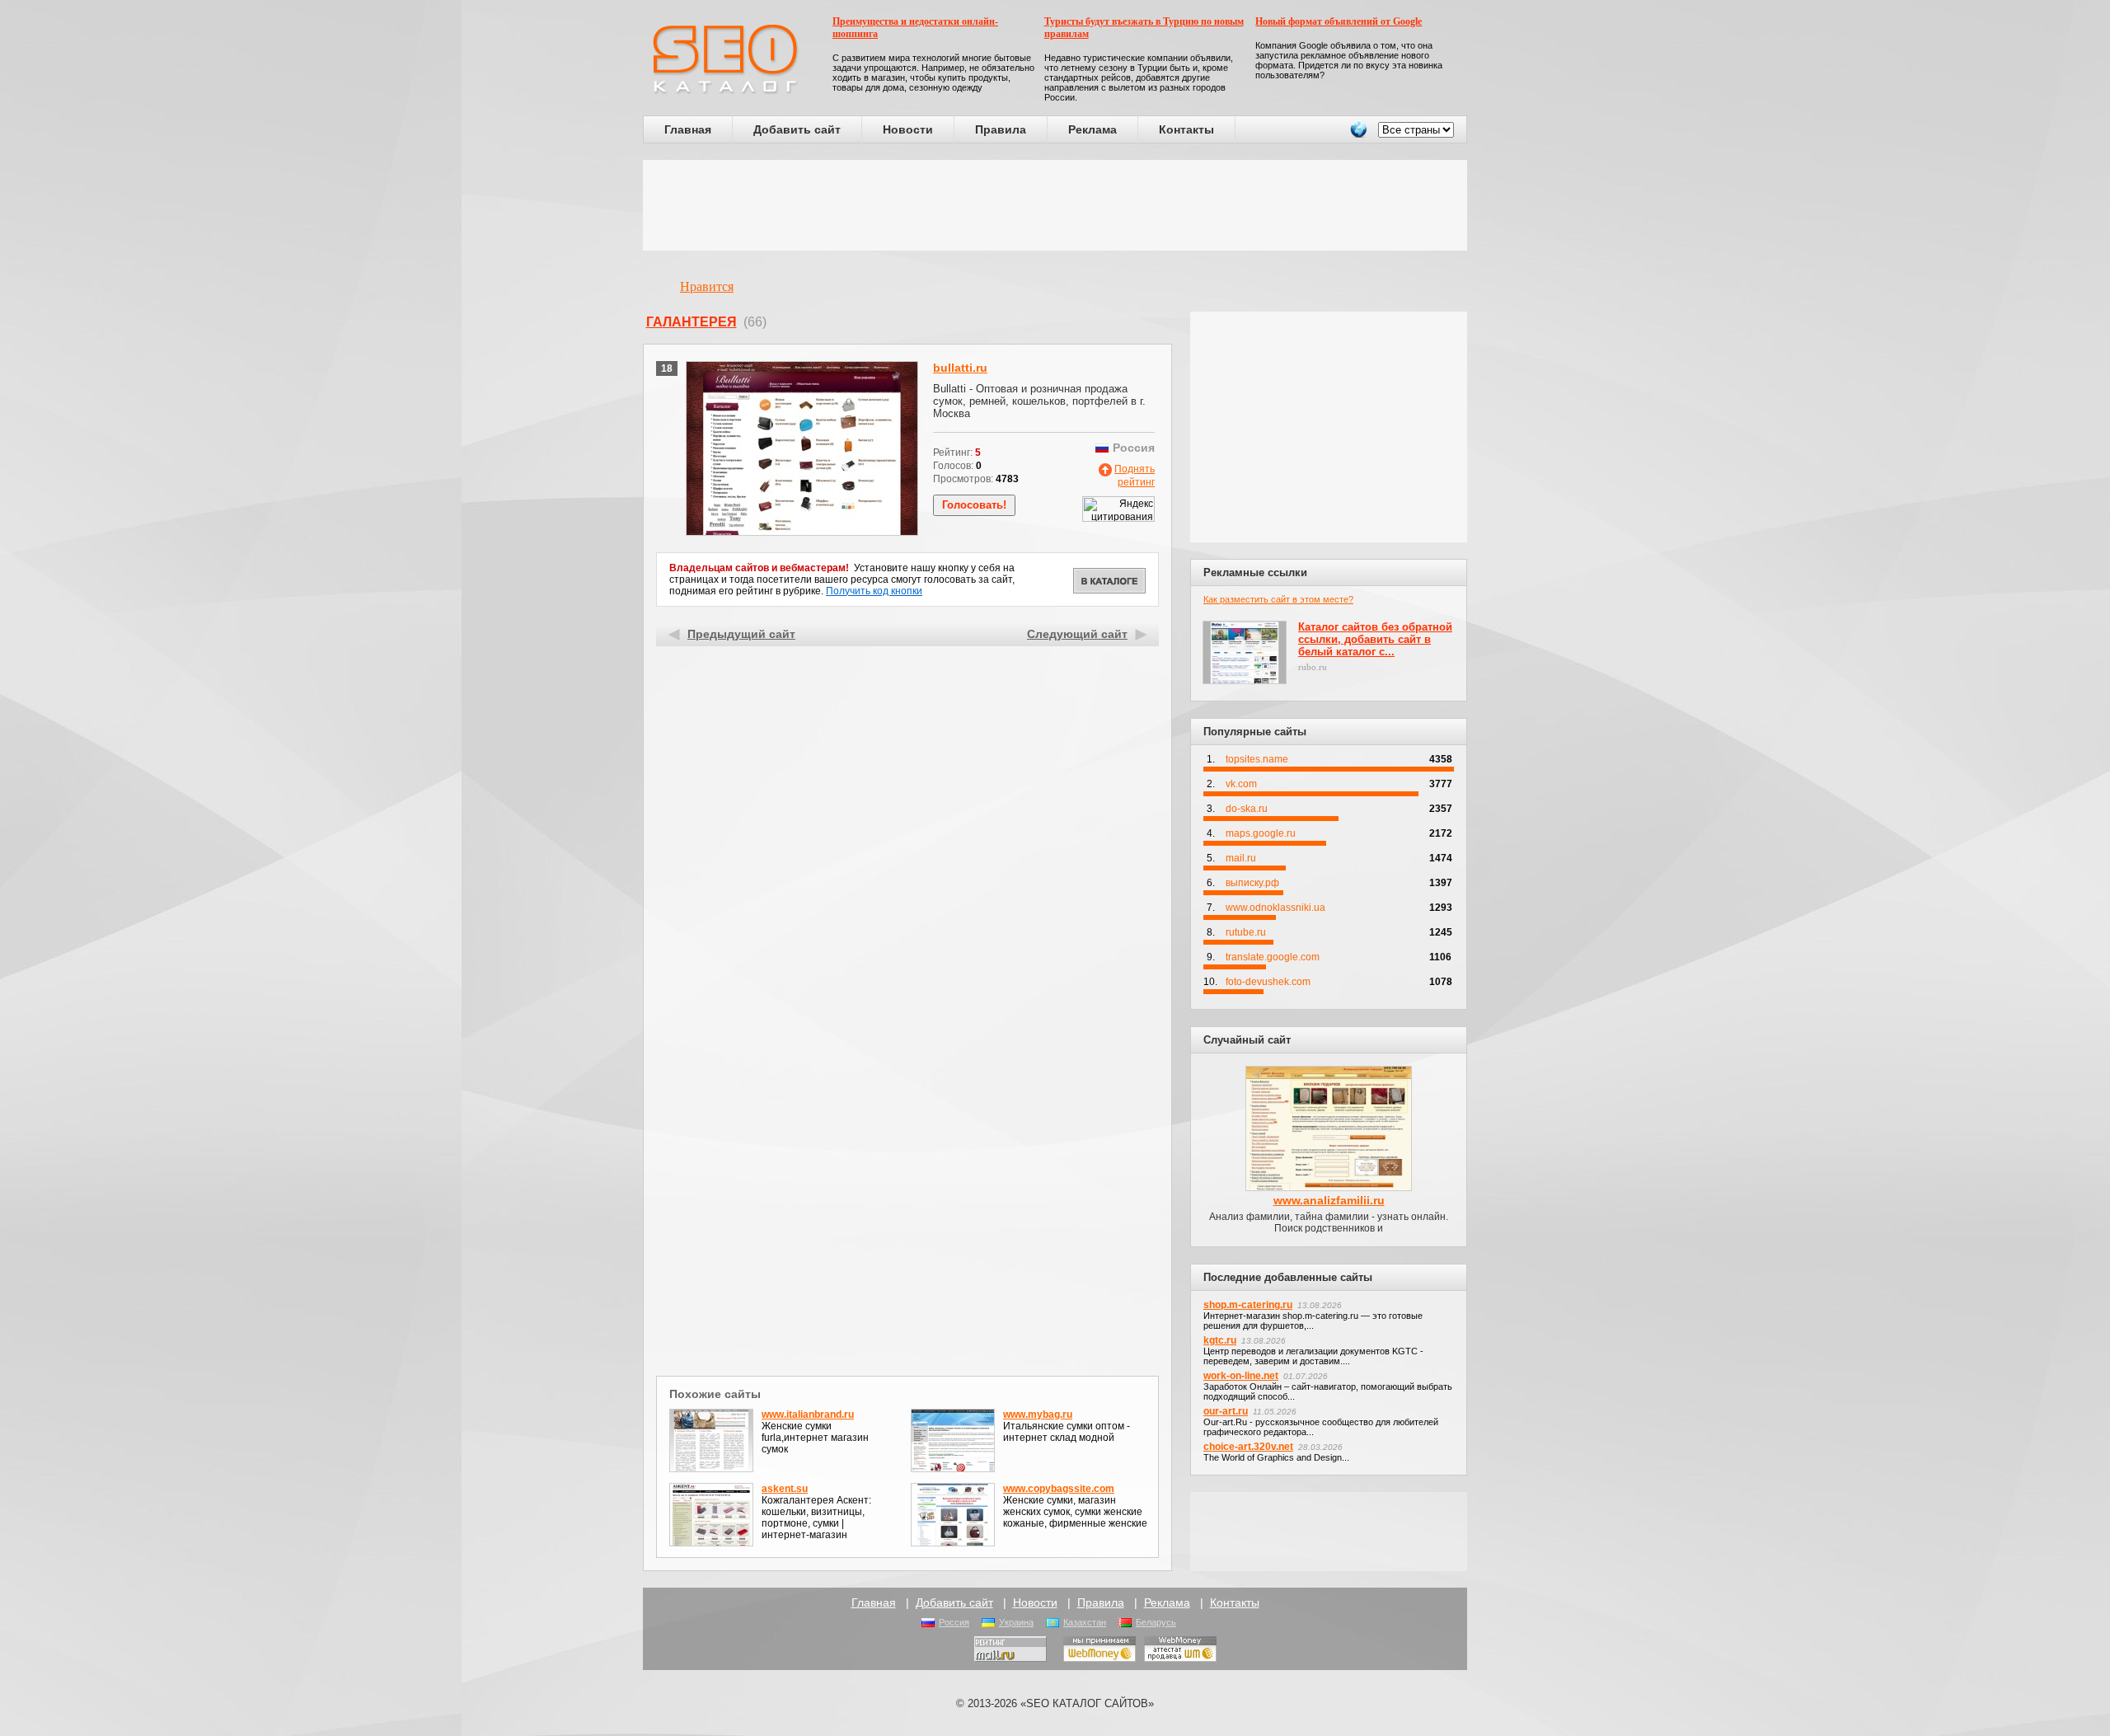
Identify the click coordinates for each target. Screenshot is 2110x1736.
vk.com (1241, 784)
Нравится (707, 286)
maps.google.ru (1261, 833)
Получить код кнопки (874, 591)
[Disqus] (908, 1157)
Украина (1016, 1622)
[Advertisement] (1055, 205)
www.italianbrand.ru (808, 1415)
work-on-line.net (1241, 1376)
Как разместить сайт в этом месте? (1278, 599)
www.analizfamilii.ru (1329, 1200)
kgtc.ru (1220, 1340)
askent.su (785, 1489)
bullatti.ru (960, 368)
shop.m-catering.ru (1248, 1305)
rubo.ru (1313, 667)
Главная (688, 129)
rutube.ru (1246, 932)
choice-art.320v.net (1248, 1447)
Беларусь (1156, 1622)
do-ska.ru (1247, 809)
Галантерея (692, 322)
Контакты (1186, 129)
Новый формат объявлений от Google (1339, 21)
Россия (954, 1622)
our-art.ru (1226, 1411)
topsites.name (1257, 759)
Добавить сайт (797, 129)
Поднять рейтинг (1135, 476)
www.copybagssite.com (1059, 1489)
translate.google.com (1273, 957)
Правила (1001, 129)
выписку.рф (1252, 883)
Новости (908, 129)
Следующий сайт (1077, 634)
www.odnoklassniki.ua (1275, 908)
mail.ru (1241, 858)
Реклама (1093, 129)
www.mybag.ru (1038, 1415)
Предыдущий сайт (741, 634)
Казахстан (1085, 1622)
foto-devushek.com (1268, 982)
